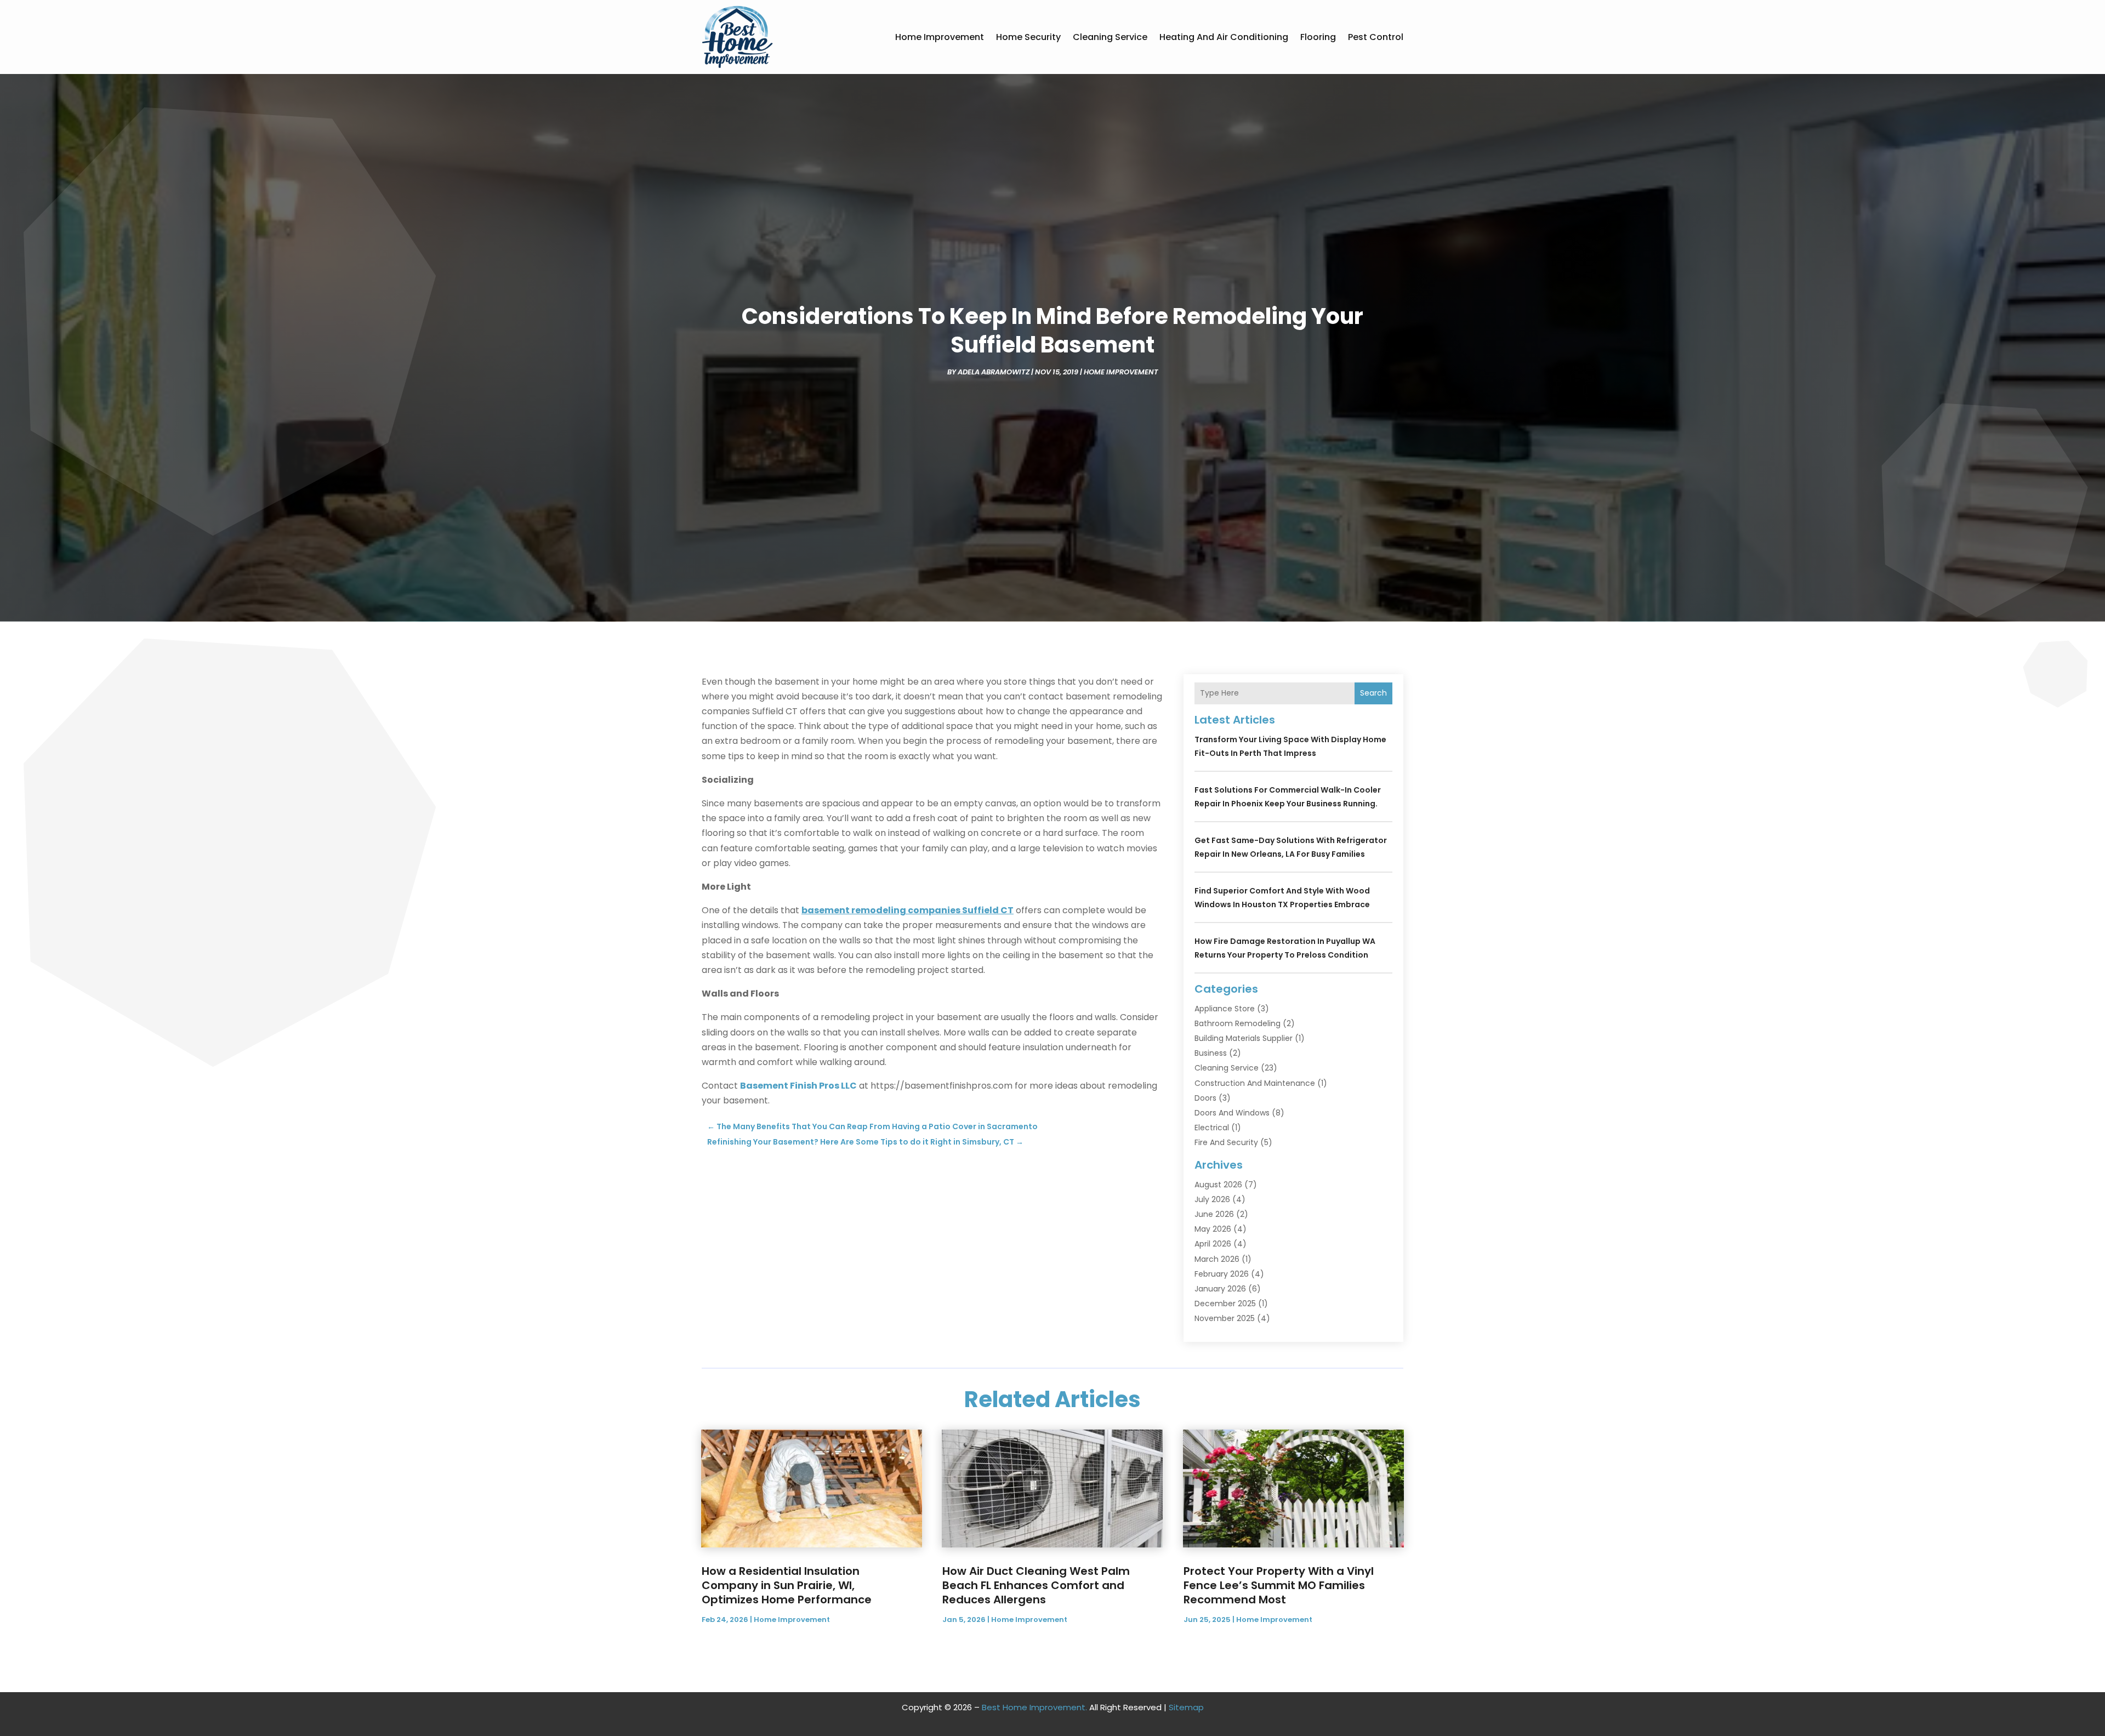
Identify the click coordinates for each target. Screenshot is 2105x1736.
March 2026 (1217, 1259)
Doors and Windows (1232, 1113)
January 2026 (1220, 1289)
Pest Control (1376, 37)
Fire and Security (1226, 1142)
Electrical (1212, 1128)
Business (1211, 1053)
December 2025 (1225, 1304)
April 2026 (1213, 1244)
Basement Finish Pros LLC (798, 1086)
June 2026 (1214, 1214)
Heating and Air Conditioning (1224, 37)
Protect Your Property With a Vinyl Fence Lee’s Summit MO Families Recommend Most (1279, 1585)
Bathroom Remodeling (1238, 1023)
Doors (1205, 1098)
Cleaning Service (1110, 37)
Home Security (1028, 37)
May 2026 (1213, 1229)
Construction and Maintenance (1255, 1083)
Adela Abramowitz (994, 372)
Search (1373, 693)
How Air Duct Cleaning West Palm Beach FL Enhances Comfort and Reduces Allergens (1036, 1585)
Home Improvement (940, 37)
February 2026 (1222, 1274)
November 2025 (1225, 1318)
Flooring (1318, 37)
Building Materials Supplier (1244, 1038)
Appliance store (1225, 1009)
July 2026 (1212, 1199)
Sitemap (1186, 1707)
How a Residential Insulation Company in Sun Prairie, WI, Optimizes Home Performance (787, 1585)
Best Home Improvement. (1034, 1707)
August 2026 (1218, 1185)
